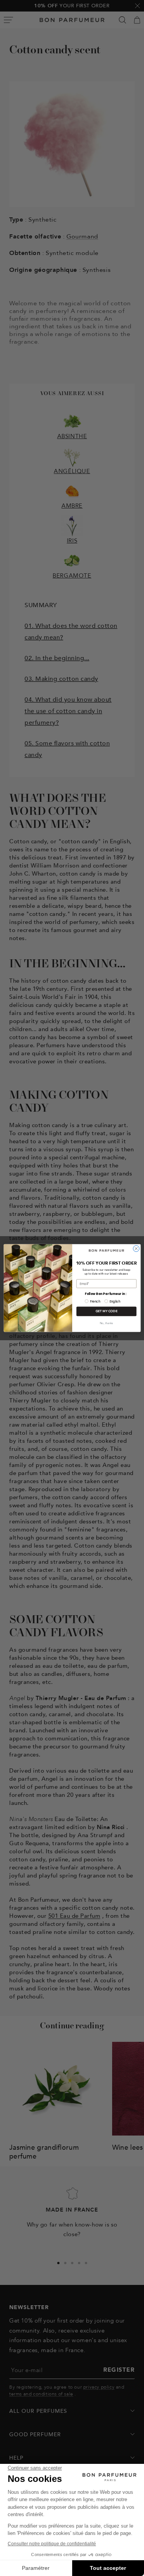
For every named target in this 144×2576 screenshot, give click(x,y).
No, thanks (106, 1323)
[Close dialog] (136, 1248)
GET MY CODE (106, 1311)
